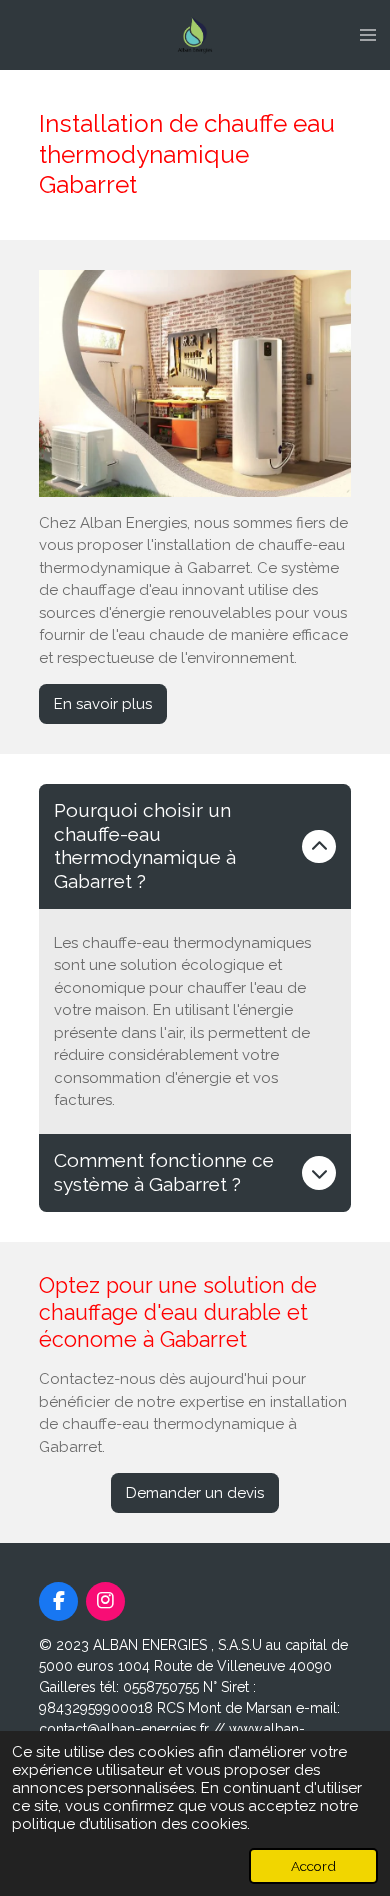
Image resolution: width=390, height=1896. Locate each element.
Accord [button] (313, 1866)
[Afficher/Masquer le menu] (368, 35)
